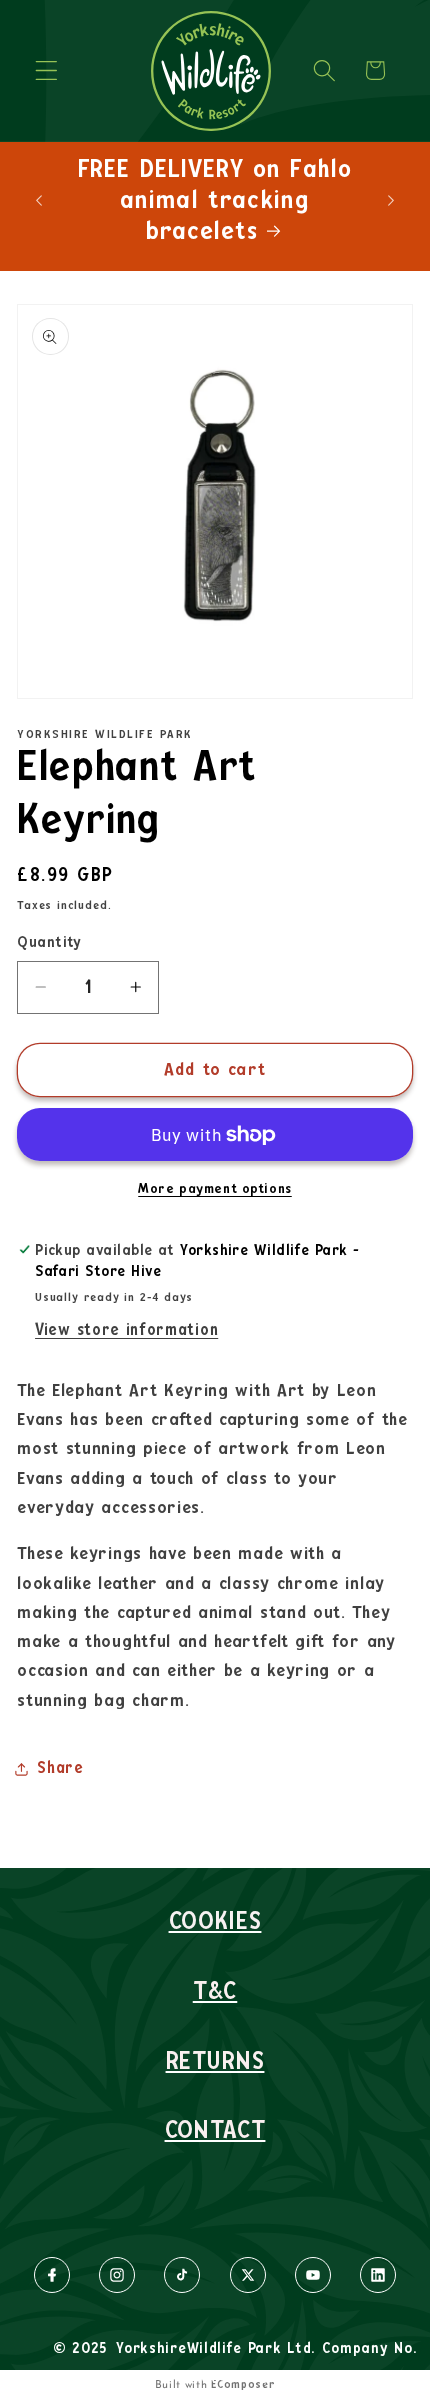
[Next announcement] (391, 200)
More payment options (215, 1189)
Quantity (49, 942)
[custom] (52, 2275)
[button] (46, 70)
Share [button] (60, 1768)
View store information (126, 1330)
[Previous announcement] (39, 200)
